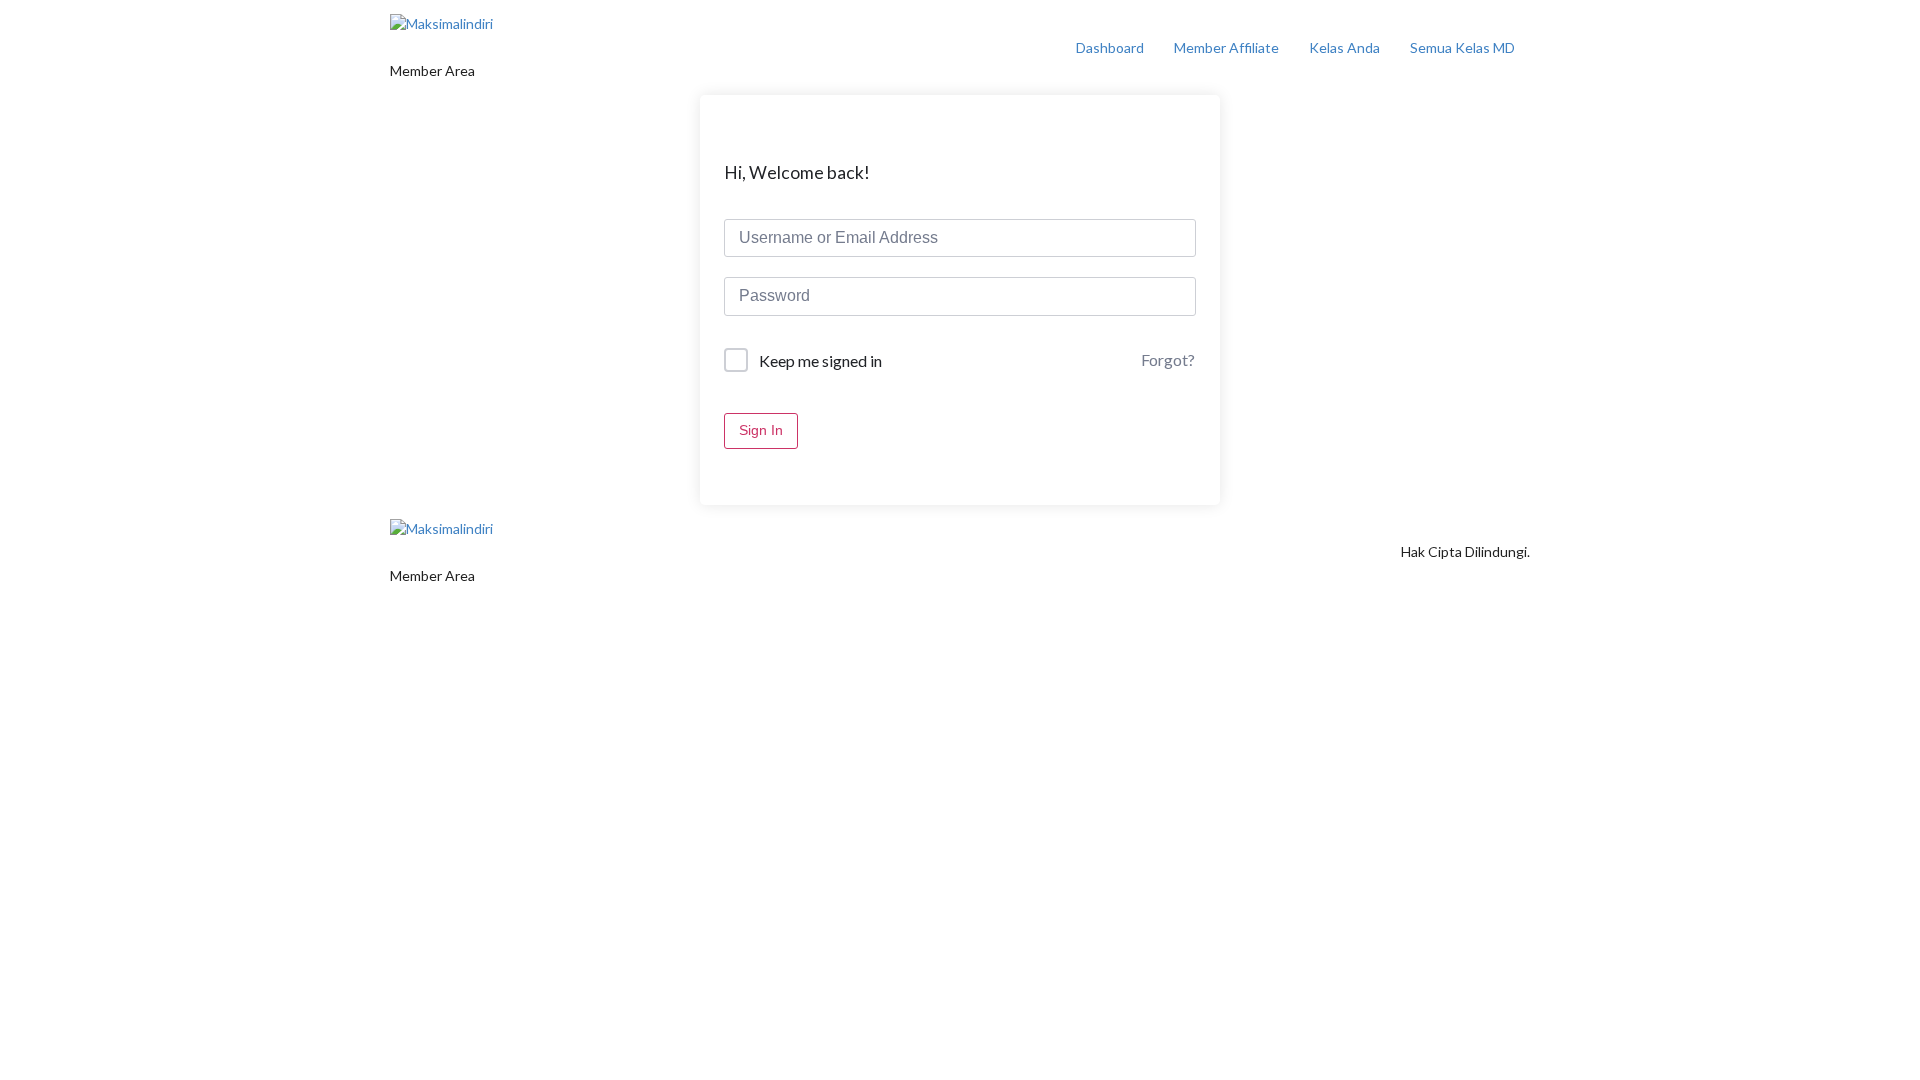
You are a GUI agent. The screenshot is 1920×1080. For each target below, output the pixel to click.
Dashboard (1110, 47)
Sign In (761, 430)
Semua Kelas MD (1462, 47)
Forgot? (1168, 359)
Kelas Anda (1344, 47)
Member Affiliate (1226, 47)
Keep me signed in (820, 360)
